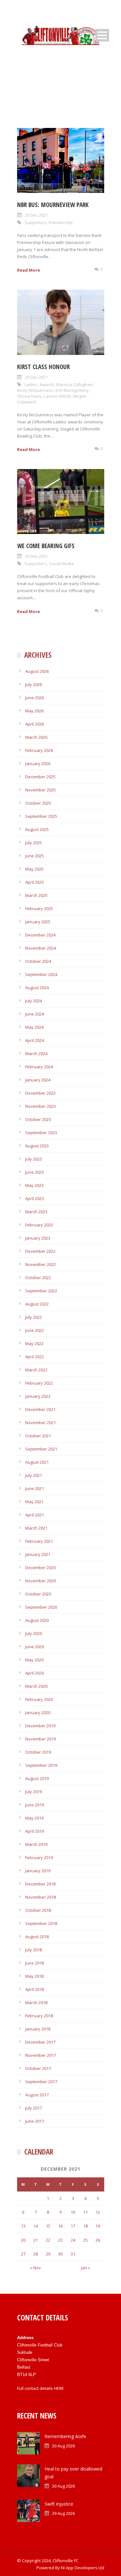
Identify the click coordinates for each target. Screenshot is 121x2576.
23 (60, 2240)
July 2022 (34, 1317)
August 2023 (37, 1146)
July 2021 (34, 1475)
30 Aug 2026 (63, 2446)
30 (60, 2254)
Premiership (61, 222)
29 (48, 2254)
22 (48, 2240)
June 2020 (35, 1647)
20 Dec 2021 (36, 215)
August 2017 (37, 2095)
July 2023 (34, 1159)
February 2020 (39, 1699)
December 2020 (40, 1568)
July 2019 (34, 1792)
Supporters (36, 222)
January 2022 (38, 1396)
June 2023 (35, 1172)
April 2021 (35, 1515)
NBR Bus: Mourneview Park (53, 205)
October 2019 (38, 1752)
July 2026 (34, 684)
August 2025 (37, 829)
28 (35, 2254)
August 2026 (37, 671)
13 (23, 2226)
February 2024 (39, 1067)
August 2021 (37, 1462)
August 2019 (37, 1778)
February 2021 (39, 1541)
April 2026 (35, 724)
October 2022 (38, 1278)
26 (98, 2240)
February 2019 (39, 1857)
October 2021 (38, 1436)
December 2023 (40, 1093)
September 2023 (41, 1133)
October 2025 (38, 803)
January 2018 (38, 2029)
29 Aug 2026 (63, 2513)
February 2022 (39, 1383)
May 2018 (34, 1976)
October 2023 (38, 1119)
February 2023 (39, 1225)
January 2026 (38, 764)
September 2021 (41, 1449)
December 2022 (40, 1251)
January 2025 (38, 922)
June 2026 (35, 698)
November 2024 (40, 948)
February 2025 (39, 908)
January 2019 (38, 1871)
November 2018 (40, 1897)
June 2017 (35, 2121)
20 (23, 2240)
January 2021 (38, 1554)
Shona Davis (30, 396)
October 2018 (38, 1910)
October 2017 (38, 2068)
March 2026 (36, 737)
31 (73, 2254)
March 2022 (36, 1370)
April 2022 (35, 1357)
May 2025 (34, 869)
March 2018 (36, 2002)
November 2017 (40, 2055)
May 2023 (34, 1185)
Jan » (86, 2268)
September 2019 (41, 1765)
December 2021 (40, 1409)
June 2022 (35, 1330)
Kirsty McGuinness (35, 390)
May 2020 (34, 1660)
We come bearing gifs (46, 546)
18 (86, 2226)
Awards (47, 384)
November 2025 (40, 790)
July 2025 (34, 843)
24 (73, 2240)
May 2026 (34, 711)
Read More (29, 270)
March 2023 (36, 1212)
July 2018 (34, 1950)
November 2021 (40, 1423)
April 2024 (35, 1040)
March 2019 (36, 1844)
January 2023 (38, 1238)
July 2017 (34, 2108)
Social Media (61, 564)
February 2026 (39, 750)
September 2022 (41, 1291)
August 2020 (37, 1620)
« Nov (35, 2268)
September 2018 (41, 1923)
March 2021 (36, 1528)
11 (86, 2212)
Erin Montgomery (72, 390)
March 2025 (36, 895)
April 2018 (35, 1989)
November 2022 (40, 1264)
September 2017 (41, 2082)
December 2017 (40, 2042)
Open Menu (102, 35)
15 (48, 2226)
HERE (59, 2388)
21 (35, 2240)
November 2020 (40, 1581)
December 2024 (40, 935)
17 (73, 2226)
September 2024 (41, 974)
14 (35, 2226)
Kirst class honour (43, 367)
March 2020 (36, 1686)
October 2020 (38, 1594)
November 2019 (40, 1739)
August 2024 (37, 988)
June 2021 (35, 1488)
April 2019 (35, 1831)
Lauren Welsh (57, 396)
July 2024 (34, 1001)
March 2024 (36, 1053)
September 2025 (41, 816)
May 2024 (34, 1027)
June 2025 (35, 856)
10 (73, 2212)
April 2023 (35, 1198)
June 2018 (35, 1963)
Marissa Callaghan (74, 384)
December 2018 (40, 1884)
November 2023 (40, 1106)
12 (98, 2212)
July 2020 (34, 1633)
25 (86, 2240)
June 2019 (35, 1805)
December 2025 (40, 777)
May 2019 (34, 1818)
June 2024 (35, 1014)
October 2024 (38, 961)
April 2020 (35, 1673)
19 (98, 2226)
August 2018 (37, 1937)
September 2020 (41, 1607)
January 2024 (38, 1080)
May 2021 (34, 1502)
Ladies (31, 384)
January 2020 (38, 1713)
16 (60, 2226)
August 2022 (37, 1304)
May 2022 (34, 1343)
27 (23, 2254)
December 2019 (40, 1726)
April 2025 (35, 882)
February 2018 (39, 2016)
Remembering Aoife (65, 2436)
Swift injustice (59, 2504)
